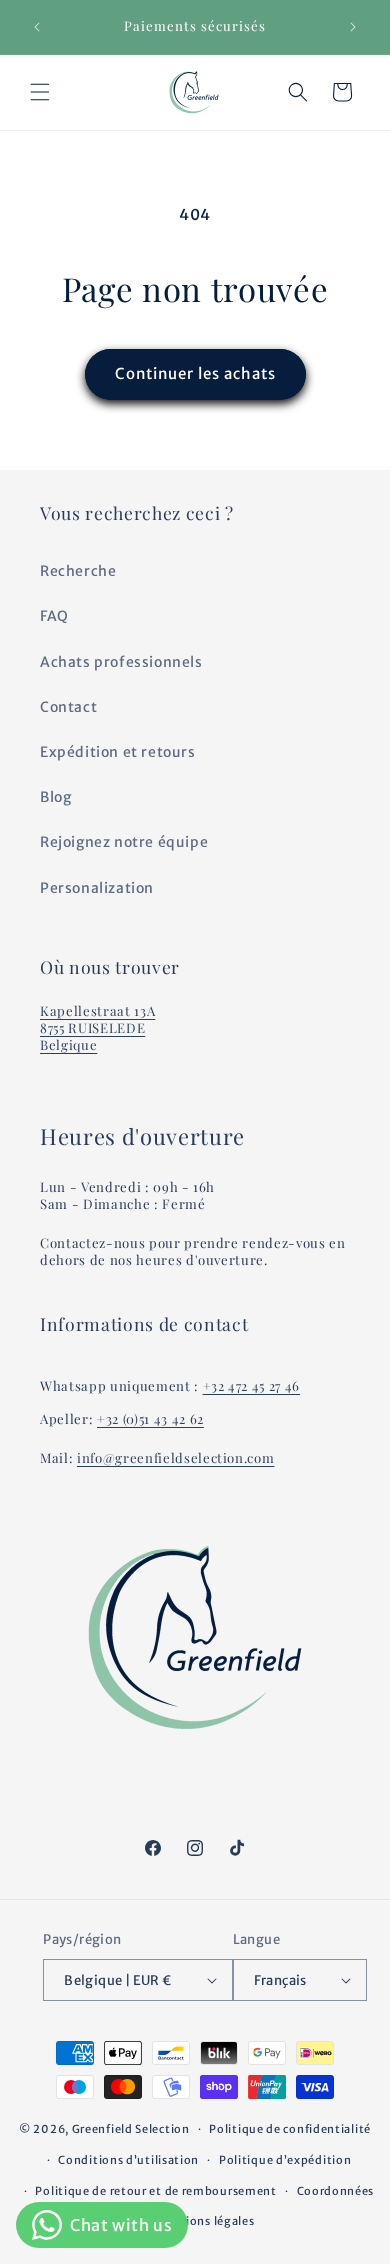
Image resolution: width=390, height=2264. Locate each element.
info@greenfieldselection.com (175, 1457)
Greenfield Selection (131, 2129)
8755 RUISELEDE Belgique (92, 1036)
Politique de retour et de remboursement (155, 2191)
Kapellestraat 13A (97, 1010)
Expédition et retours (118, 752)
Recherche (78, 571)
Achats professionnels (121, 662)
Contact (68, 707)
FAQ (54, 616)
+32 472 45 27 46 (252, 1385)
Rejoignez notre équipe (124, 842)
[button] (40, 92)
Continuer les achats (195, 373)
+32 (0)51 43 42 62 (150, 1418)
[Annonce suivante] (353, 27)
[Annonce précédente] (37, 27)
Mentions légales (204, 2221)
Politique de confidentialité (290, 2129)
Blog (55, 797)
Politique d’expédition (285, 2160)
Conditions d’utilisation (128, 2160)
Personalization (97, 888)
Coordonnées (336, 2191)
